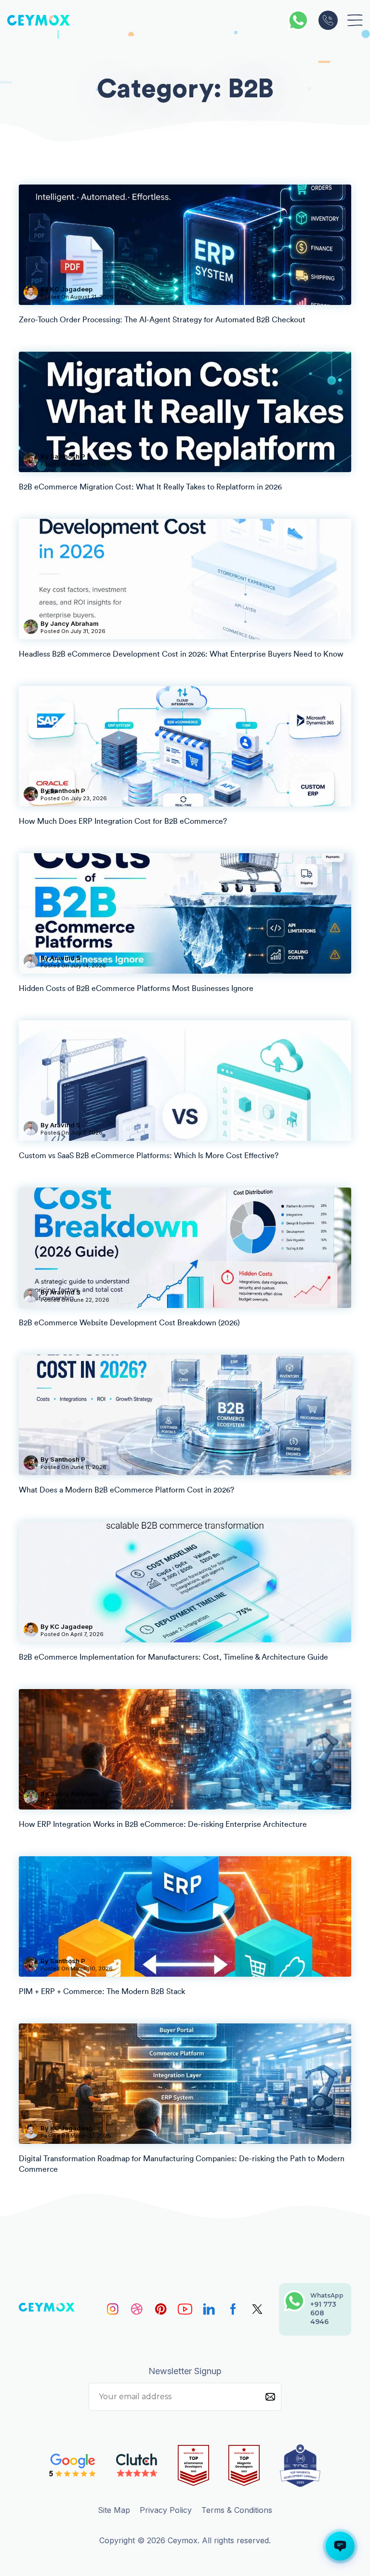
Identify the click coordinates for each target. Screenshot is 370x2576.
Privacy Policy (166, 2510)
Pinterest (161, 2309)
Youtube (185, 2309)
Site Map (114, 2510)
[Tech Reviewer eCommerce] (193, 2466)
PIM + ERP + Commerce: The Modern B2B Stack (102, 1992)
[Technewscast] (300, 2466)
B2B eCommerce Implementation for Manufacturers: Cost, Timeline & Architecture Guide (173, 1657)
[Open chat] (340, 2546)
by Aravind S (60, 958)
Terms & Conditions (237, 2510)
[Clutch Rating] (137, 2465)
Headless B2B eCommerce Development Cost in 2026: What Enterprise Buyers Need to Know (181, 654)
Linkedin (209, 2309)
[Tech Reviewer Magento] (244, 2466)
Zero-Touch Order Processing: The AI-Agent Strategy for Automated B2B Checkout (162, 320)
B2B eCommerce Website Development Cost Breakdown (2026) (129, 1323)
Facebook (233, 2309)
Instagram (113, 2309)
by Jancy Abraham (70, 623)
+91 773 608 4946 (328, 20)
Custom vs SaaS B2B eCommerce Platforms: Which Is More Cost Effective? (149, 1156)
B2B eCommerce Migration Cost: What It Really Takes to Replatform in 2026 (150, 487)
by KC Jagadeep (66, 289)
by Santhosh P (63, 456)
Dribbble (137, 2309)
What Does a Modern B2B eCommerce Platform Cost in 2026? (126, 1490)
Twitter (257, 2309)
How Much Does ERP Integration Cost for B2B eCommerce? (123, 821)
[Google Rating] (73, 2465)
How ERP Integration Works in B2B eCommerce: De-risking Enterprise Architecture (163, 1824)
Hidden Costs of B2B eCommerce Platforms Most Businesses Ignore (136, 989)
